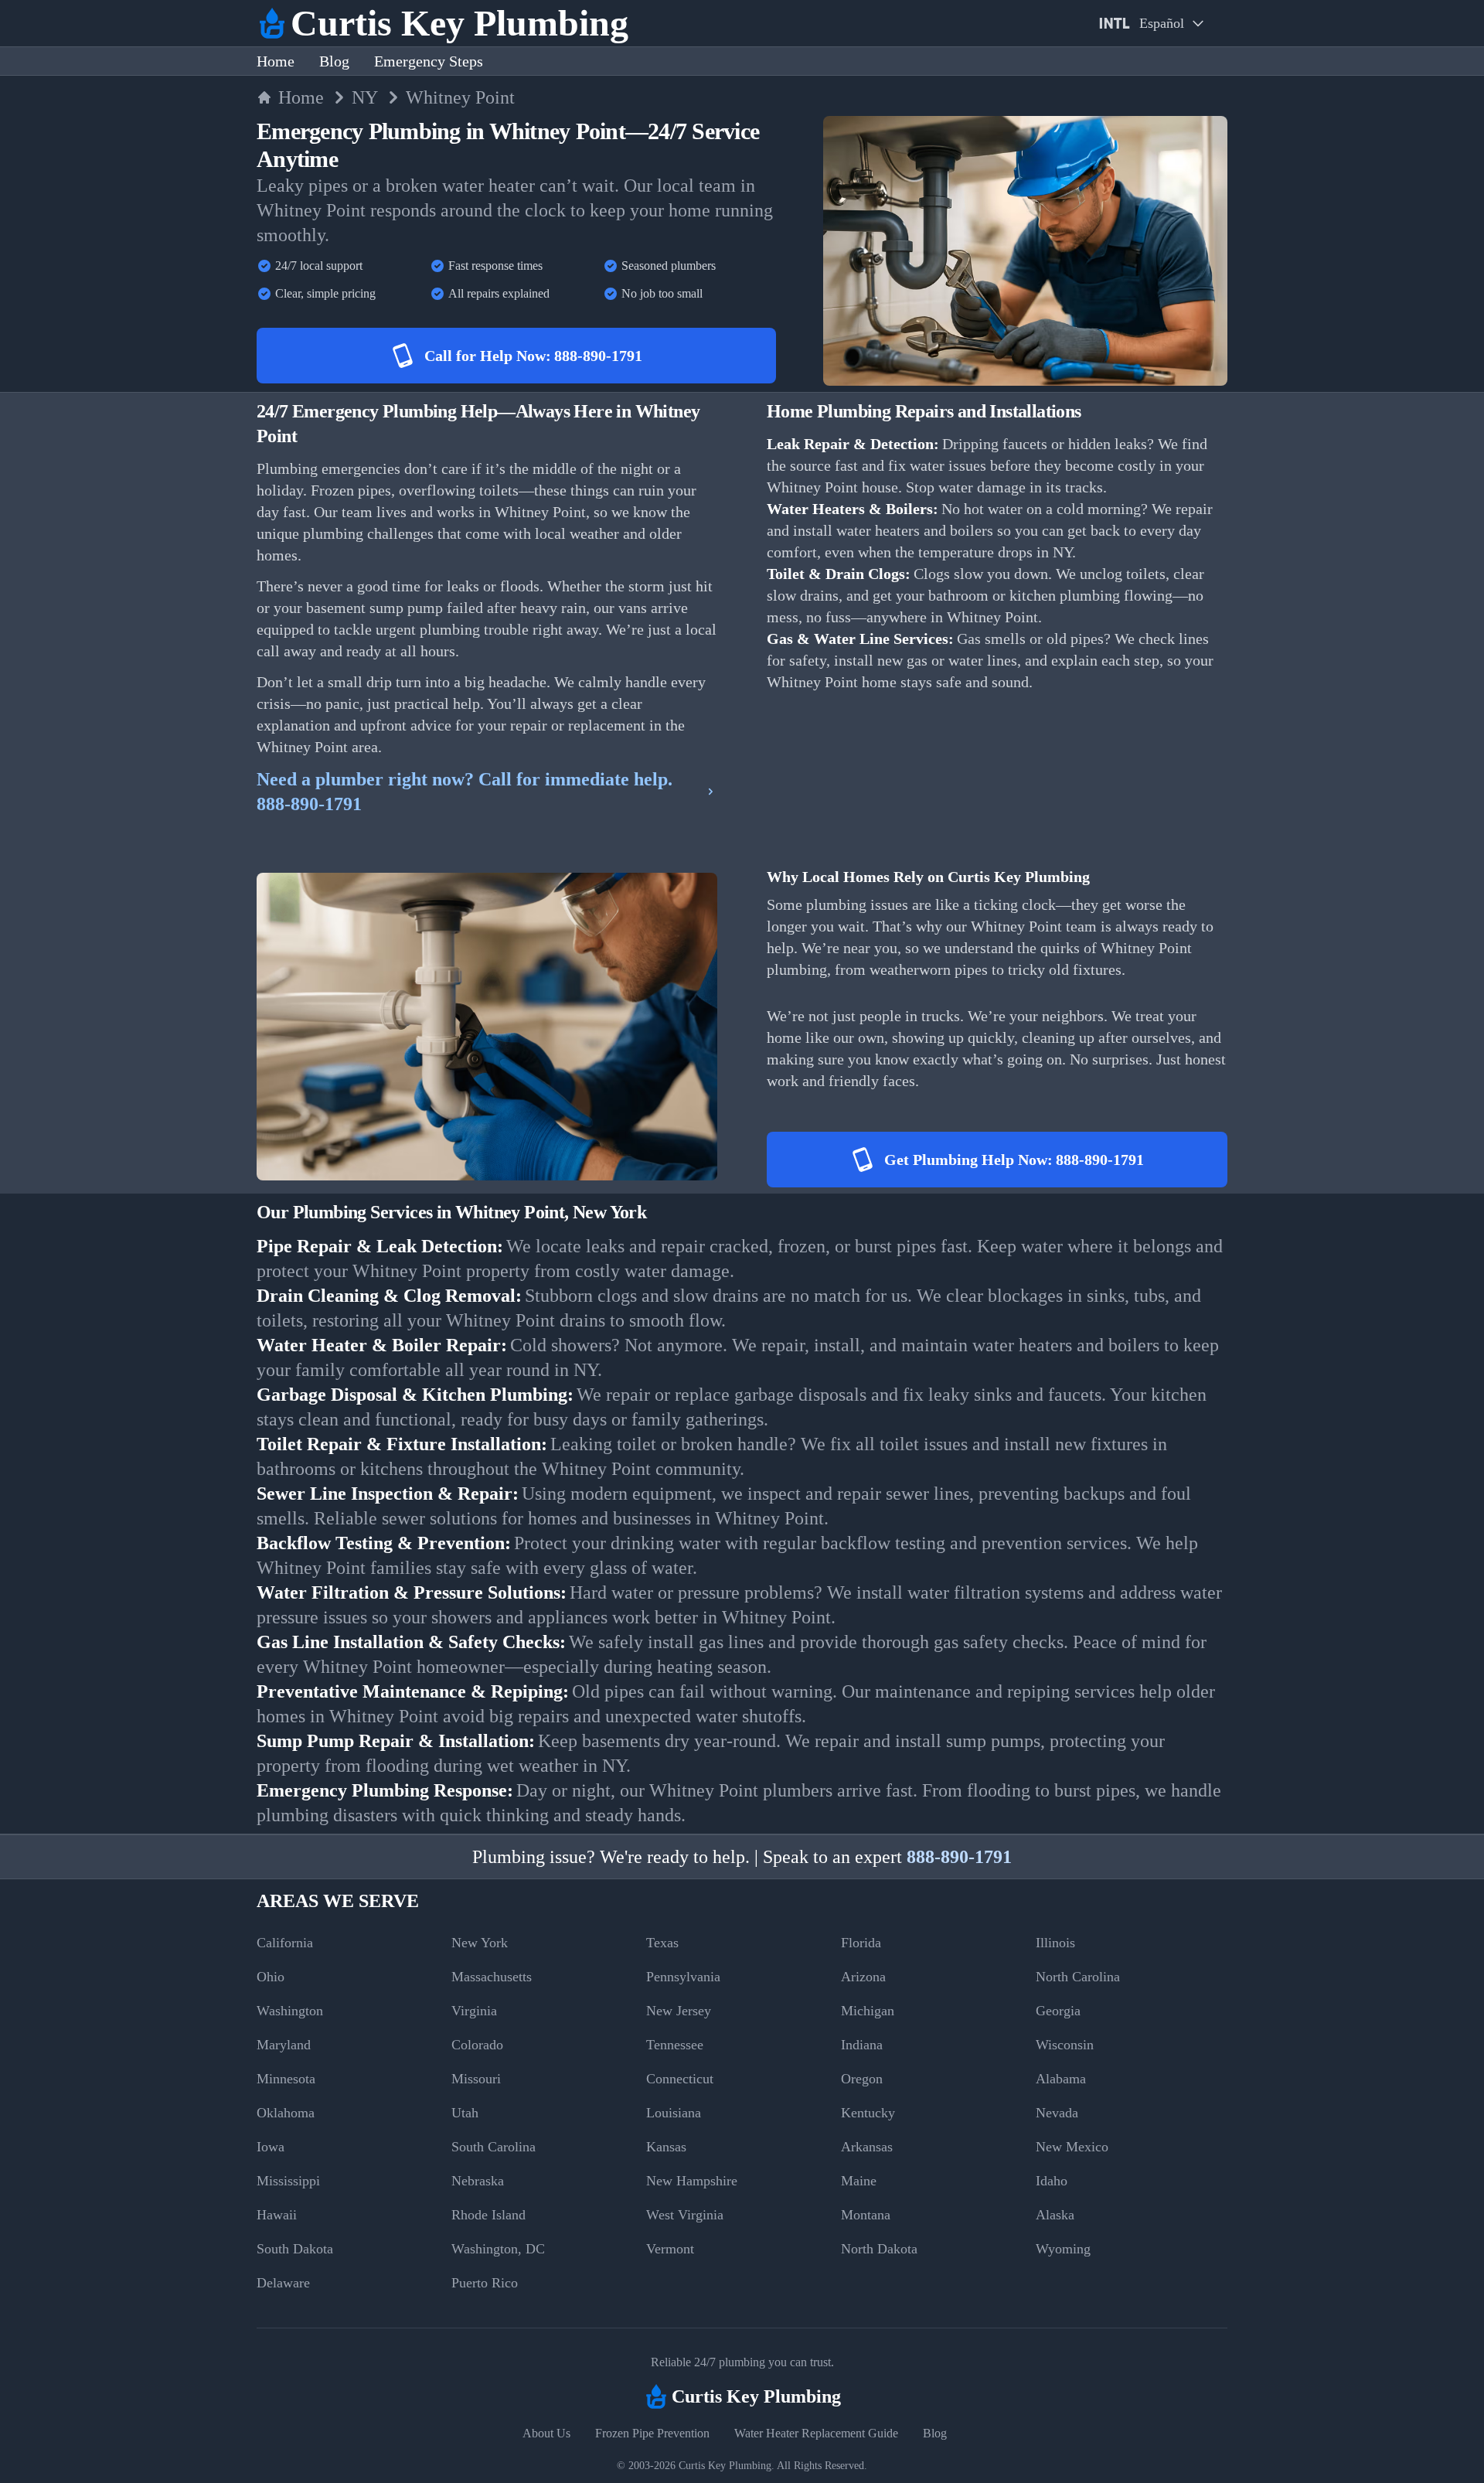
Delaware (283, 2283)
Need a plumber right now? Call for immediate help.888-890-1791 (465, 792)
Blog (334, 61)
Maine (859, 2181)
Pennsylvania (683, 1977)
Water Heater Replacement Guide (816, 2433)
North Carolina (1078, 1977)
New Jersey (679, 2011)
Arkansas (867, 2147)
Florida (861, 1943)
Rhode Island (488, 2215)
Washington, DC (498, 2249)
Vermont (670, 2249)
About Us (546, 2433)
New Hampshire (692, 2181)
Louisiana (674, 2113)
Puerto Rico (485, 2283)
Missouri (476, 2079)
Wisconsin (1065, 2045)
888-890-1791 (959, 1857)
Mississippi (288, 2181)
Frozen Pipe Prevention (652, 2433)
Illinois (1055, 1943)
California (285, 1943)
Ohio (271, 1977)
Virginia (474, 2011)
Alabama (1061, 2079)
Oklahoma (286, 2113)
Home (276, 61)
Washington (290, 2011)
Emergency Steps (429, 61)
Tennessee (675, 2045)
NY (365, 97)
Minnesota (286, 2079)
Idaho (1052, 2181)
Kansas (666, 2147)
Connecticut (680, 2079)
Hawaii (277, 2215)
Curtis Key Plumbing (725, 2466)
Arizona (863, 1977)
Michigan (868, 2011)
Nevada (1057, 2113)
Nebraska (478, 2181)
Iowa (271, 2147)
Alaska (1055, 2215)
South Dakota (295, 2249)
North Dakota (879, 2249)
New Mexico (1072, 2147)
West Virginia (685, 2215)
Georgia (1058, 2011)
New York (480, 1943)
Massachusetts (492, 1977)
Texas (662, 1943)
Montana (866, 2215)
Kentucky (868, 2113)
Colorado (477, 2045)
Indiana (862, 2045)
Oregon (862, 2079)
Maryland (284, 2045)
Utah (465, 2113)
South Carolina (494, 2147)
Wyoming (1063, 2249)
